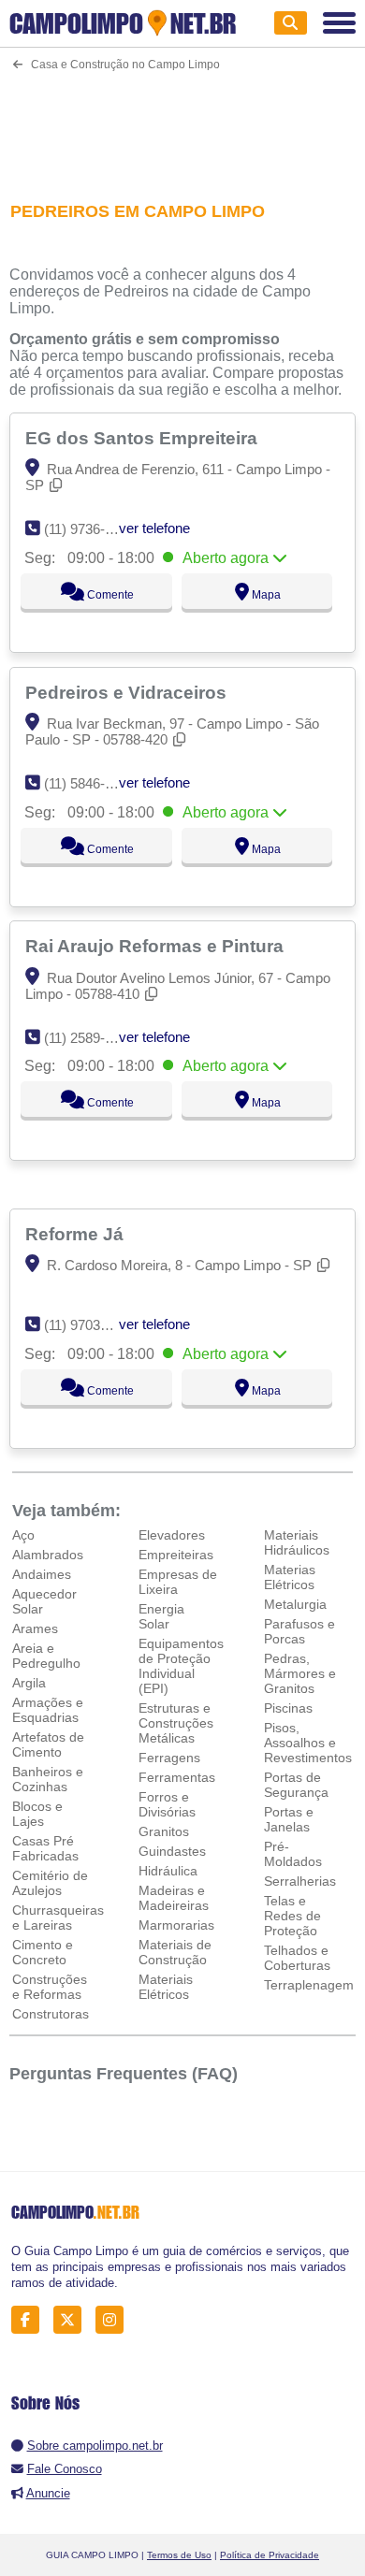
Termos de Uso (179, 2555)
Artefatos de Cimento (48, 1744)
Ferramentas (177, 1777)
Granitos (164, 1831)
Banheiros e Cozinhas (48, 1779)
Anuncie (48, 2493)
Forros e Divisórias (167, 1804)
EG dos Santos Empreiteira (144, 438)
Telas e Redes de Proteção (292, 1916)
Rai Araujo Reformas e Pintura (157, 946)
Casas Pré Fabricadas (45, 1848)
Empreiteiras (176, 1555)
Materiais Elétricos (166, 1987)
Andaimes (42, 1574)
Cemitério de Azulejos (50, 1883)
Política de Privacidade (270, 2555)
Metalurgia (295, 1604)
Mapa (265, 595)
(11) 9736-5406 (89, 529)
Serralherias (300, 1881)
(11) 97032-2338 (93, 1325)
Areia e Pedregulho (46, 1656)
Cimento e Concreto (43, 1952)
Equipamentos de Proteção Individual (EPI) (181, 1666)
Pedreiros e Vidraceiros (128, 692)
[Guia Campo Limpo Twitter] (73, 2320)
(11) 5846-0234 (89, 783)
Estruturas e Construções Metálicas (176, 1723)
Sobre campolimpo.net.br (95, 2446)
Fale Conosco (65, 2469)
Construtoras (51, 2014)
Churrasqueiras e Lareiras (58, 1918)
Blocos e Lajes (37, 1814)
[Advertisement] (183, 124)
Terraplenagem (309, 1985)
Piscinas (288, 1708)
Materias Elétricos (290, 1577)
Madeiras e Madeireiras (174, 1898)
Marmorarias (176, 1925)
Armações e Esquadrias (48, 1710)
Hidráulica (168, 1871)
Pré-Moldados (293, 1854)
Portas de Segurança (296, 1785)
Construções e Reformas (50, 1987)
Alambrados (48, 1555)
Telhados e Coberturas (297, 1958)
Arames (35, 1628)
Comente (109, 595)
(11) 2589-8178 (89, 1038)
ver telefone (154, 528)
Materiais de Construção (175, 1952)
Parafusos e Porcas (299, 1631)
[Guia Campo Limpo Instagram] (115, 2320)
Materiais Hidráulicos (297, 1542)
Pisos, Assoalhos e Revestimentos (308, 1743)
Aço (23, 1535)
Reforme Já (77, 1234)
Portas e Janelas (289, 1819)
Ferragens (169, 1758)
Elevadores (172, 1535)
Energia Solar (161, 1616)
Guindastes (172, 1851)
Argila (29, 1683)
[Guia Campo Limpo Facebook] (30, 2320)
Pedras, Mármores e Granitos (300, 1673)
